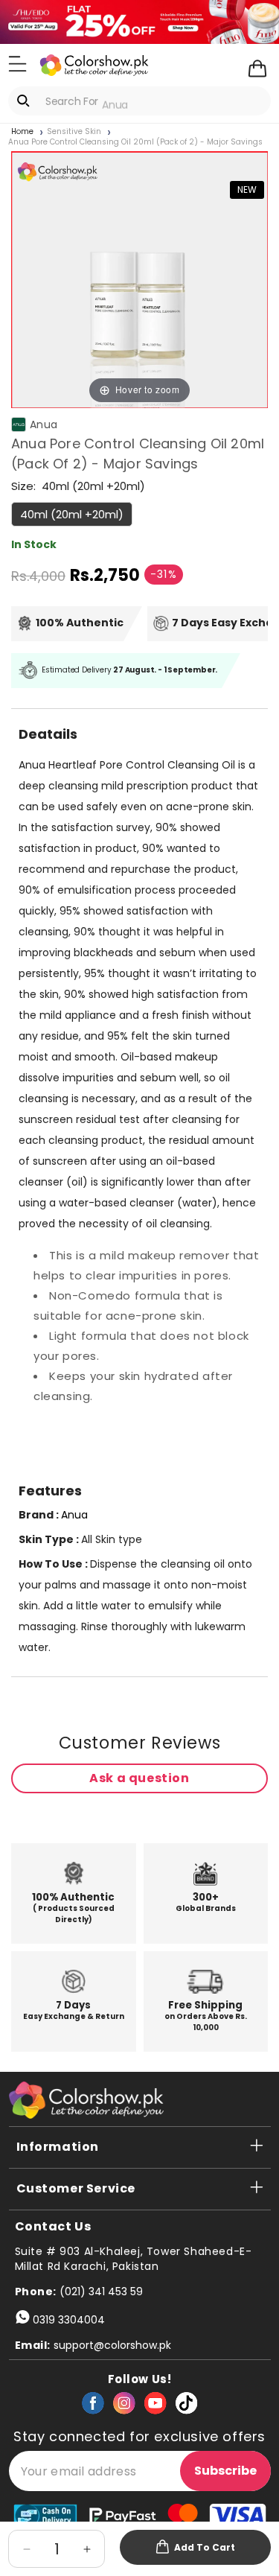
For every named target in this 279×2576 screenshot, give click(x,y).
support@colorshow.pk (112, 2345)
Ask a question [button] (139, 1778)
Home (22, 132)
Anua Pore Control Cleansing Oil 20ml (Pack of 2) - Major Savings (135, 142)
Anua (44, 424)
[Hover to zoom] (139, 279)
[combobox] (139, 101)
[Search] (26, 101)
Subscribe (225, 2471)
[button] (17, 64)
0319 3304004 (69, 2320)
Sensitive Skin (74, 132)
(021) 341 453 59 (101, 2292)
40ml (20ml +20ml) (72, 514)
